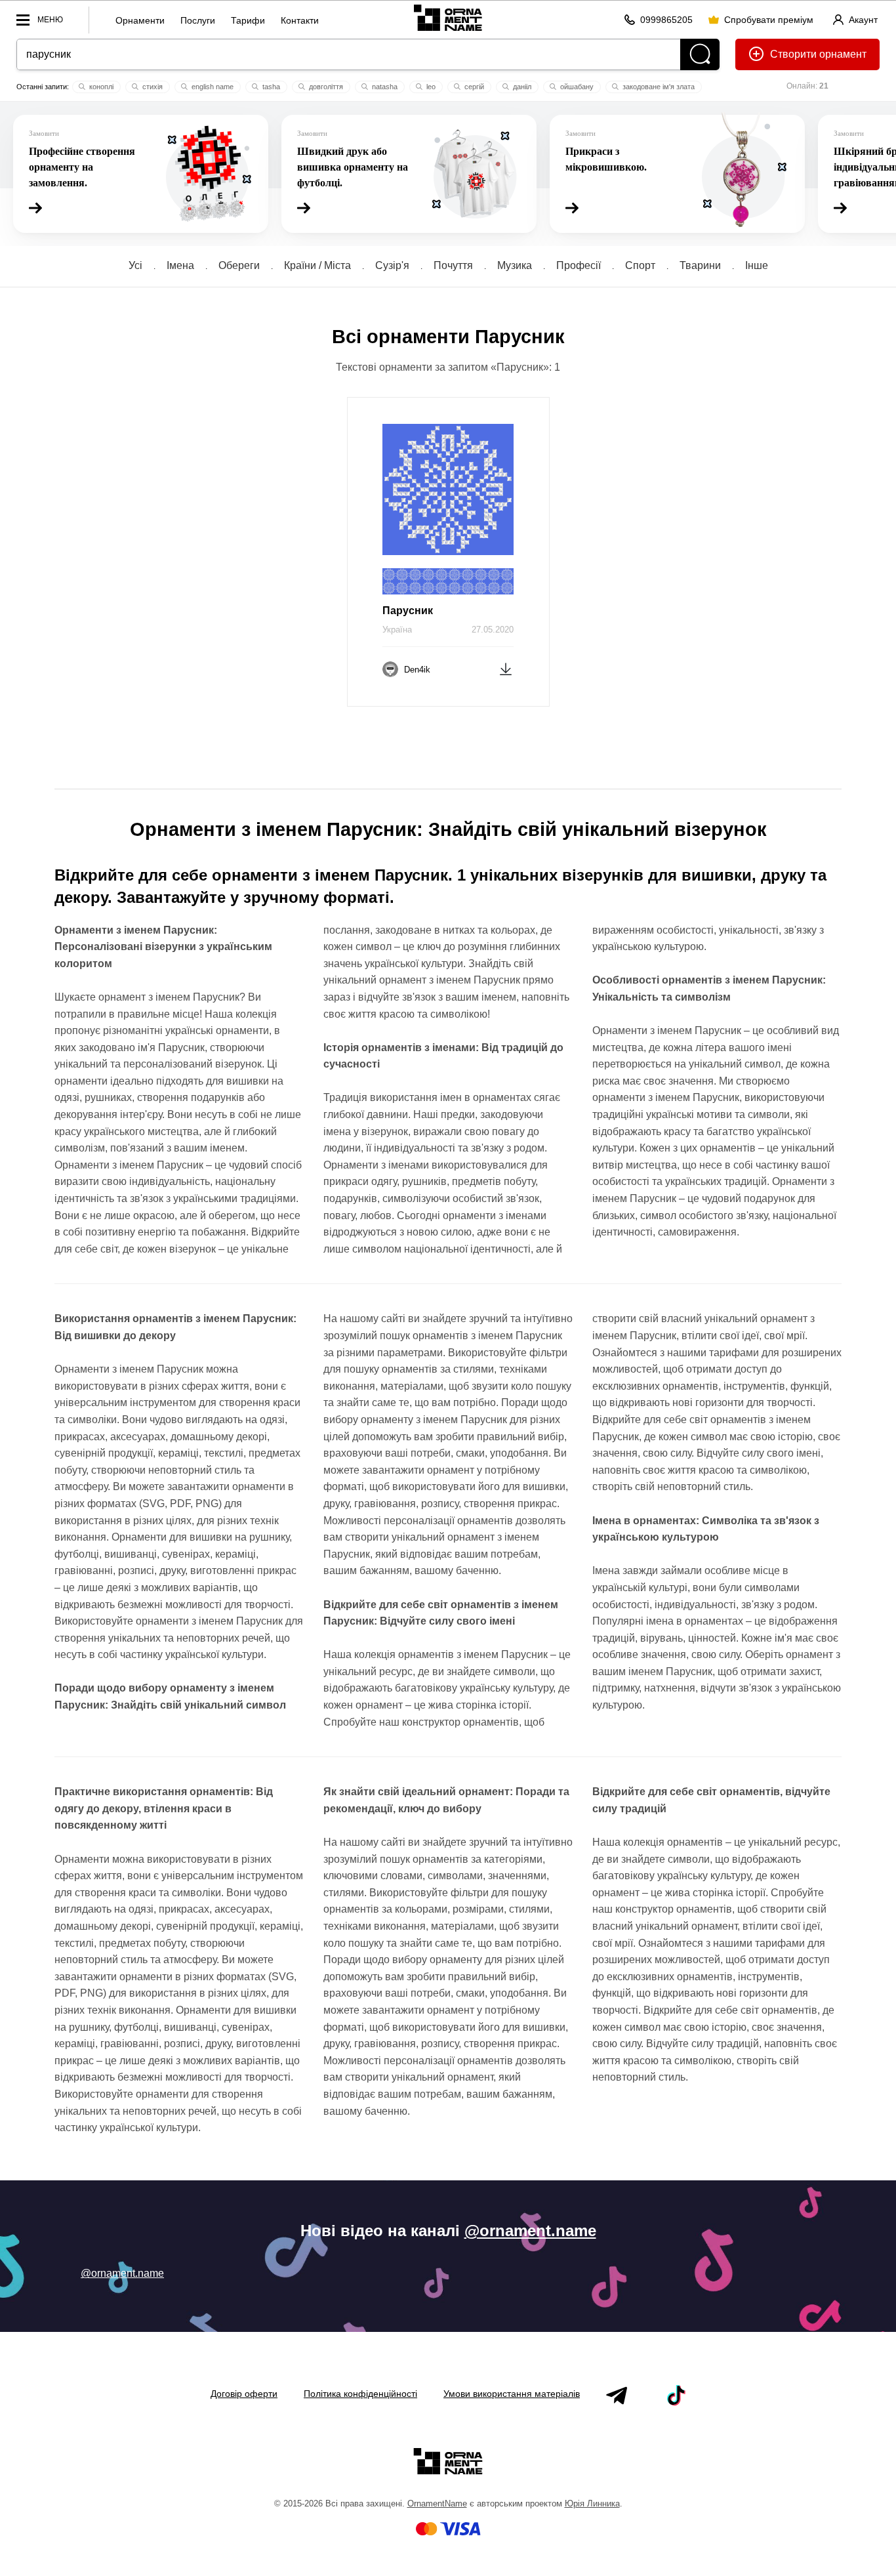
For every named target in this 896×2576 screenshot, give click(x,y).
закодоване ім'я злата (658, 87)
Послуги (198, 20)
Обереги (239, 265)
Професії (579, 265)
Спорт (640, 265)
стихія (152, 87)
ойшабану (576, 87)
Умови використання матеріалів (512, 2394)
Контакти (300, 20)
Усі (135, 265)
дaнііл (521, 87)
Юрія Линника (592, 2503)
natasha (384, 87)
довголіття (325, 87)
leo (430, 87)
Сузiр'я (392, 265)
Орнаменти (140, 20)
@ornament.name (530, 2231)
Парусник (408, 611)
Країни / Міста (317, 265)
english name (212, 87)
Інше (757, 265)
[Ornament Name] (448, 17)
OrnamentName (437, 2503)
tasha (270, 87)
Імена (180, 265)
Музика (515, 265)
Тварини (700, 265)
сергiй (473, 87)
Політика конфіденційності (360, 2394)
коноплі (100, 87)
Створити (793, 54)
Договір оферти (244, 2394)
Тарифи (248, 20)
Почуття (453, 265)
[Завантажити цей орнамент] (506, 668)
